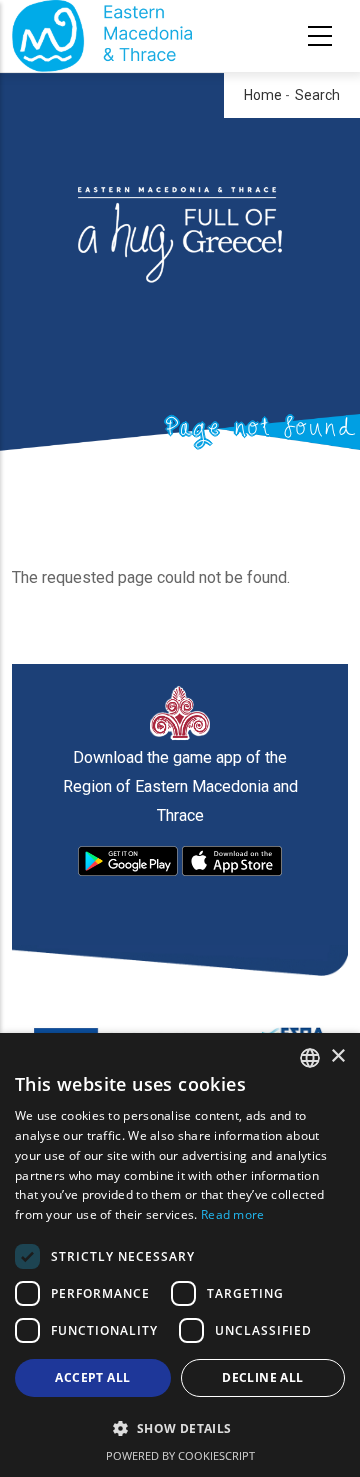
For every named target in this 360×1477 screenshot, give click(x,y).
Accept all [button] (92, 1377)
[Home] (102, 36)
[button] (180, 1429)
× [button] (337, 1056)
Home (263, 95)
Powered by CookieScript (180, 1455)
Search (317, 95)
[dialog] (180, 1255)
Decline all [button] (262, 1377)
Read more (233, 1214)
